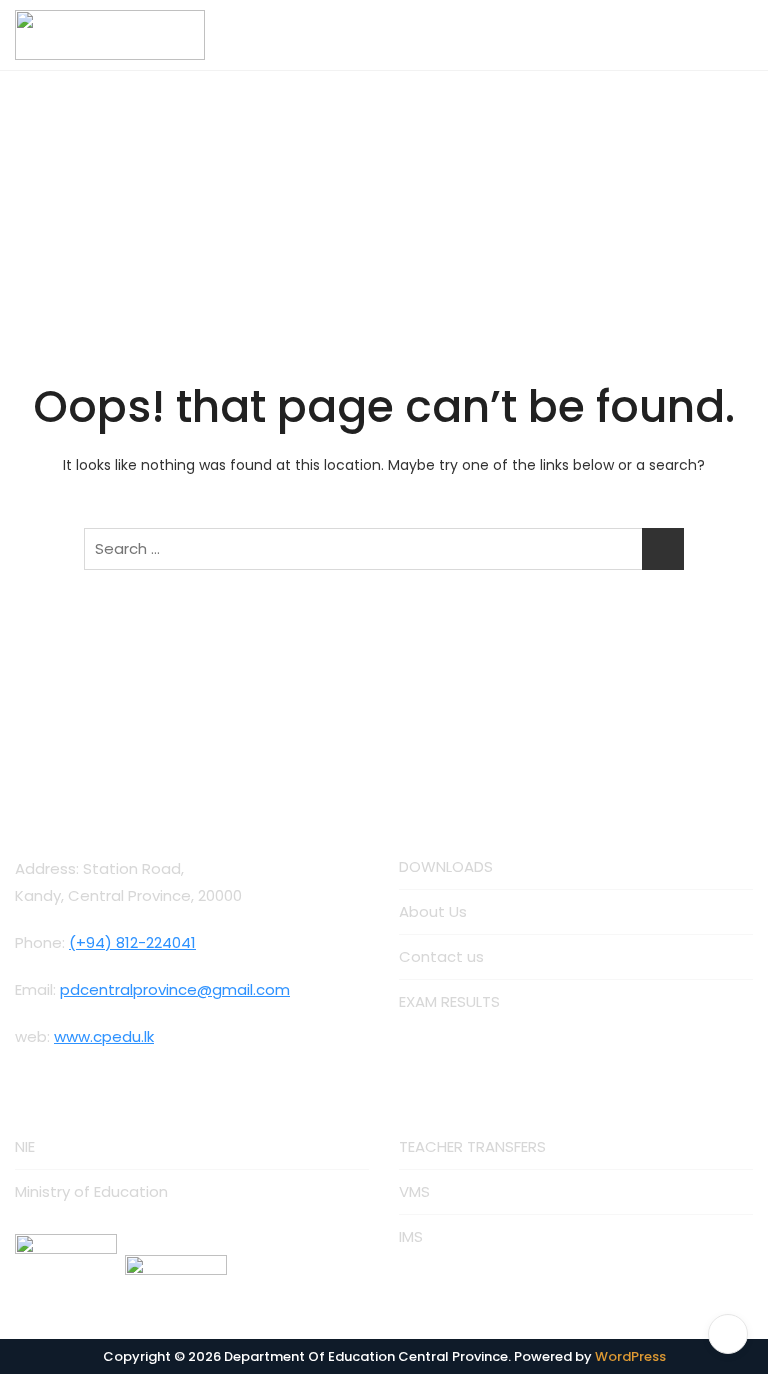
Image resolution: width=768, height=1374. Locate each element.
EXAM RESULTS (449, 1001)
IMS (411, 1236)
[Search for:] (384, 549)
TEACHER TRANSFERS (472, 1146)
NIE (25, 1146)
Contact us (441, 956)
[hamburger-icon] (730, 35)
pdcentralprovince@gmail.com (175, 989)
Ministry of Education (91, 1191)
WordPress (630, 1356)
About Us (433, 911)
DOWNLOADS (446, 866)
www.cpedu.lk (104, 1036)
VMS (414, 1191)
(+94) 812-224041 (132, 942)
